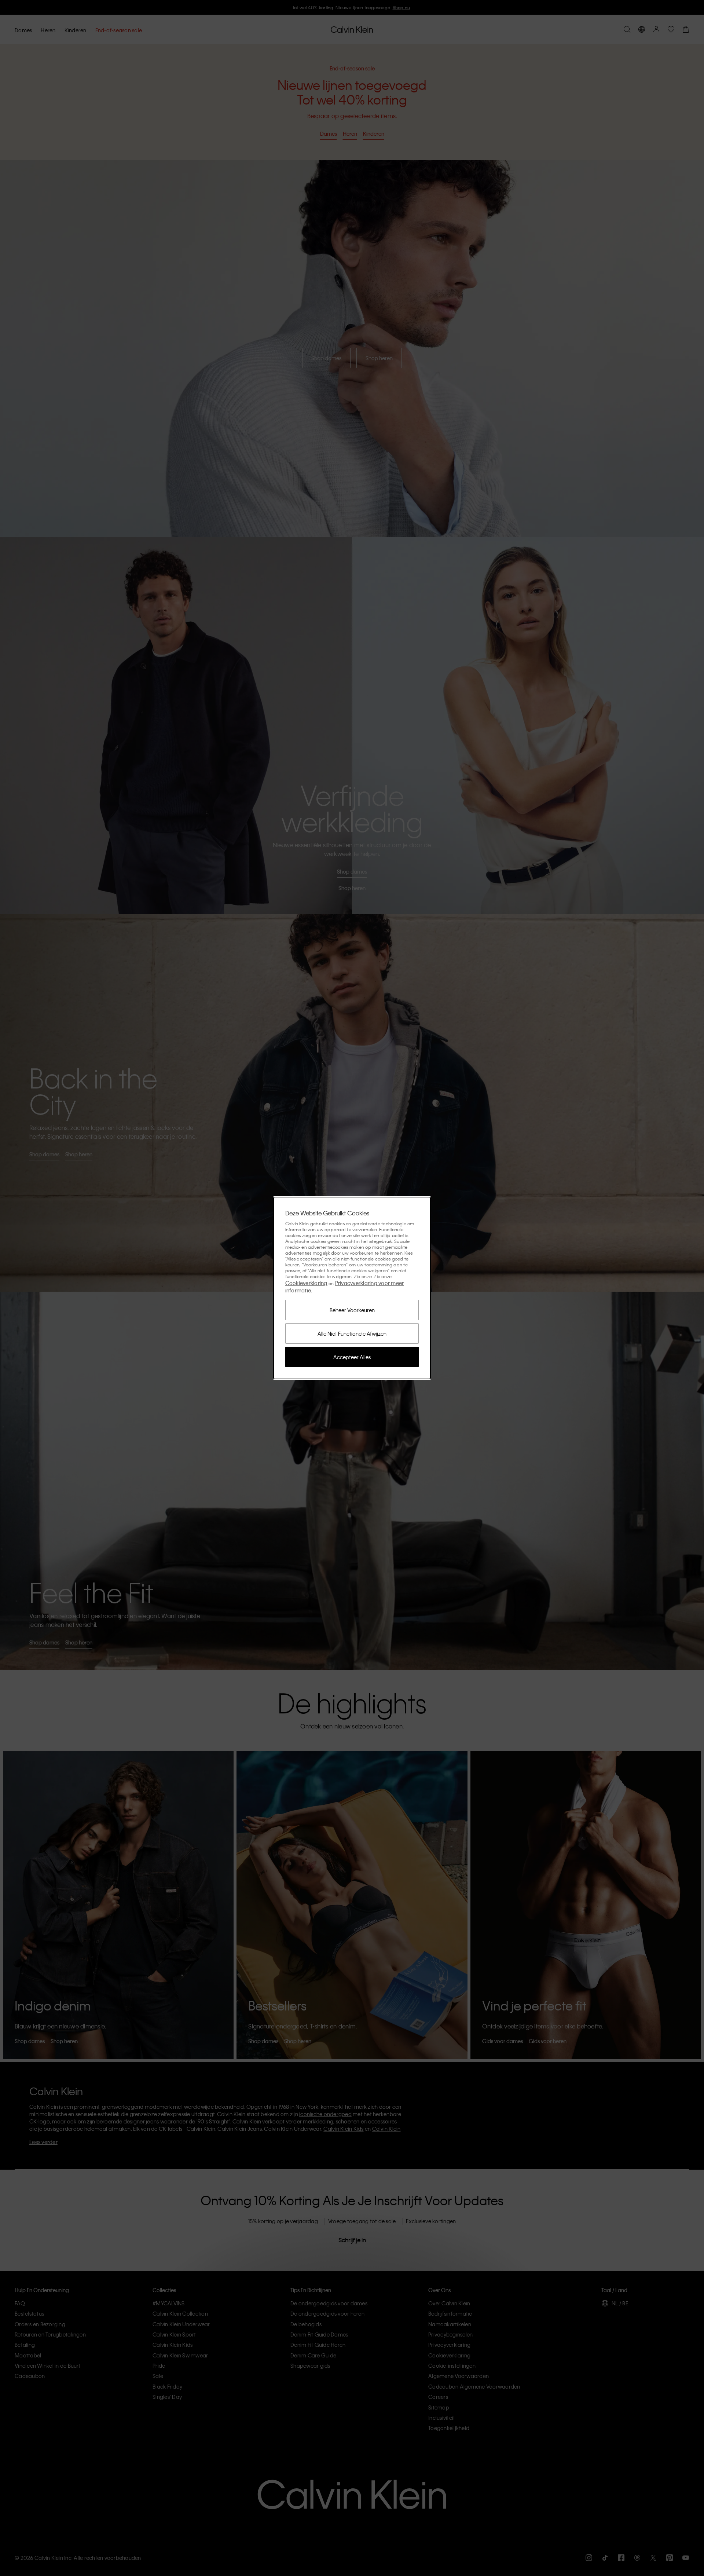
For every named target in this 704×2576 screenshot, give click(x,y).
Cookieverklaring (306, 1283)
